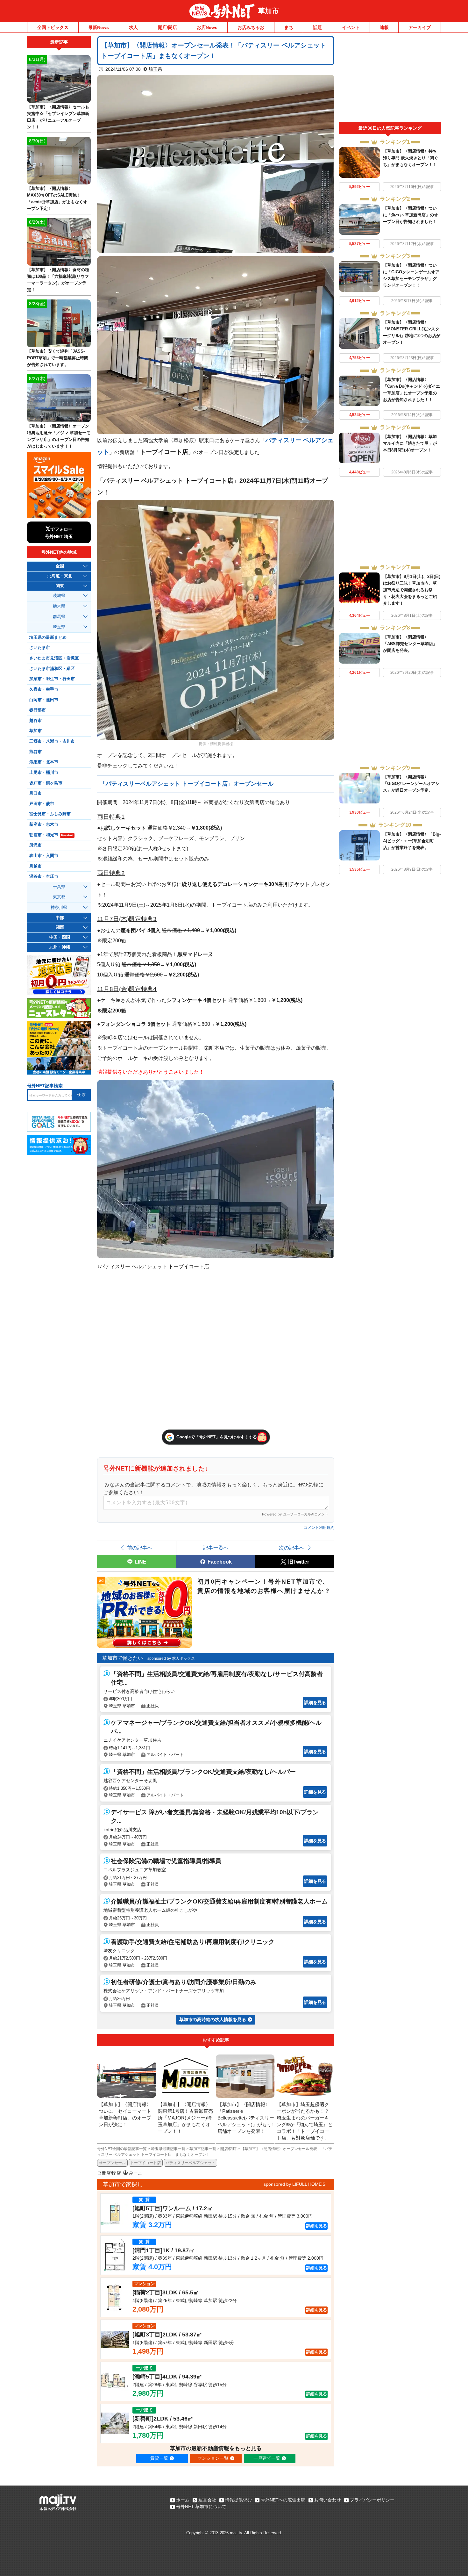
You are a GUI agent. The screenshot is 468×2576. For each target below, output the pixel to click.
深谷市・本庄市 (44, 876)
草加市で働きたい (123, 1658)
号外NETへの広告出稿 (283, 2500)
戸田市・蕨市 (42, 804)
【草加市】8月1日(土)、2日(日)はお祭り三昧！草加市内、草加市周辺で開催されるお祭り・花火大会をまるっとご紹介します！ (412, 590)
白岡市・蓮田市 (44, 700)
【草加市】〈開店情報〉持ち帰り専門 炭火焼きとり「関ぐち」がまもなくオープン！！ (411, 158)
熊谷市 (35, 752)
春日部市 (38, 710)
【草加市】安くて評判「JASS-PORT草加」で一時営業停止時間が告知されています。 (58, 358)
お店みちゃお (251, 27)
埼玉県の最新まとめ (48, 637)
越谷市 (35, 721)
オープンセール (112, 2163)
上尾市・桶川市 (44, 773)
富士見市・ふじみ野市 (50, 814)
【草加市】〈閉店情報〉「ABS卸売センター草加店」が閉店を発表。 (410, 644)
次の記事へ (292, 1548)
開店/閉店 (167, 27)
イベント (351, 27)
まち (289, 27)
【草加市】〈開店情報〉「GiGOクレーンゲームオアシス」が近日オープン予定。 (411, 784)
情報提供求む (238, 2500)
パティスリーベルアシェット (190, 2163)
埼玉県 (155, 69)
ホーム (183, 2500)
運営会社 (207, 2500)
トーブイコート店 (145, 2163)
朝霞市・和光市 (51, 835)
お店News (207, 27)
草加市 (268, 11)
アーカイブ (420, 27)
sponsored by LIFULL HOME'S (294, 2184)
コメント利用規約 (319, 1528)
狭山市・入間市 (44, 856)
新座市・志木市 (44, 824)
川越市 (35, 866)
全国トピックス (53, 27)
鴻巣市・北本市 (44, 762)
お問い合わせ (328, 2500)
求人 (133, 27)
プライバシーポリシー (372, 2500)
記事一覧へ (216, 1548)
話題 (317, 27)
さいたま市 (40, 648)
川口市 (35, 793)
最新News (99, 27)
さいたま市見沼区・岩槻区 (54, 658)
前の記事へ (140, 1548)
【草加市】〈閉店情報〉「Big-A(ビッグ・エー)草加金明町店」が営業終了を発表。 (412, 841)
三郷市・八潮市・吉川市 (52, 741)
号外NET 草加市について (201, 2507)
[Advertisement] (390, 79)
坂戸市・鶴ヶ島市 (46, 783)
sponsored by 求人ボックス (171, 1659)
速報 (384, 27)
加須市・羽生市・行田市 (52, 679)
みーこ (136, 2173)
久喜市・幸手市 (44, 689)
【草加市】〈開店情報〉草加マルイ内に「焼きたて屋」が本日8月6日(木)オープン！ (410, 443)
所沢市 (35, 845)
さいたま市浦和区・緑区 (52, 669)
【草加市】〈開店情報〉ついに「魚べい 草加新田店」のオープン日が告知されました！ (411, 215)
